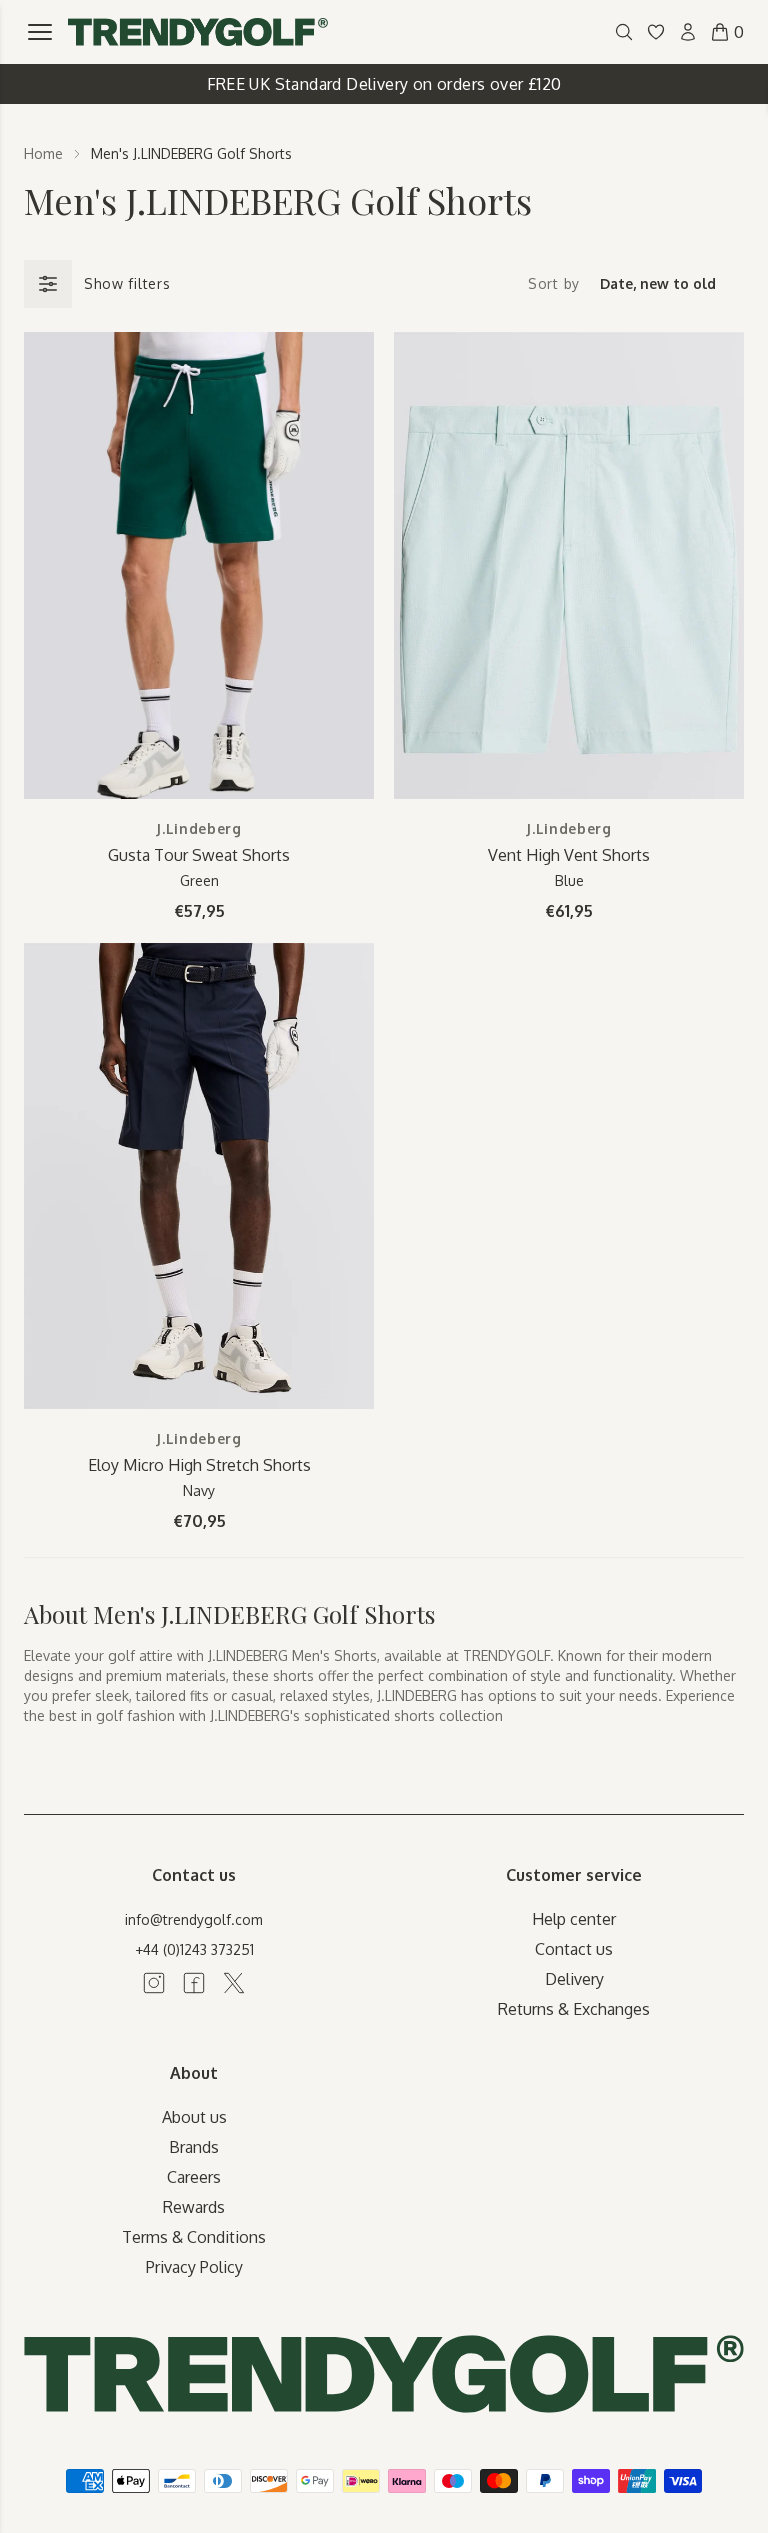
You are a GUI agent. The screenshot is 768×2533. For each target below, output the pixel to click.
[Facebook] (194, 1983)
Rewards (194, 2207)
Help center (574, 1919)
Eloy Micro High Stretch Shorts (199, 1465)
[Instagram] (154, 1983)
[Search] (624, 32)
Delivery (574, 1979)
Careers (194, 2177)
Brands (194, 2147)
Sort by (554, 283)
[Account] (688, 32)
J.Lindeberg (199, 828)
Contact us (574, 1949)
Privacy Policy (194, 2267)
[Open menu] (40, 32)
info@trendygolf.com (194, 1919)
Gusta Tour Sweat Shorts (199, 855)
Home (43, 153)
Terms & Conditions (194, 2237)
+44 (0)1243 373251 (194, 1949)
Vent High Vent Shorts (569, 855)
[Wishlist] (656, 32)
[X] (234, 1983)
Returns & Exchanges (574, 2009)
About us (194, 2117)
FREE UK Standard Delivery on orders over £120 (384, 84)
